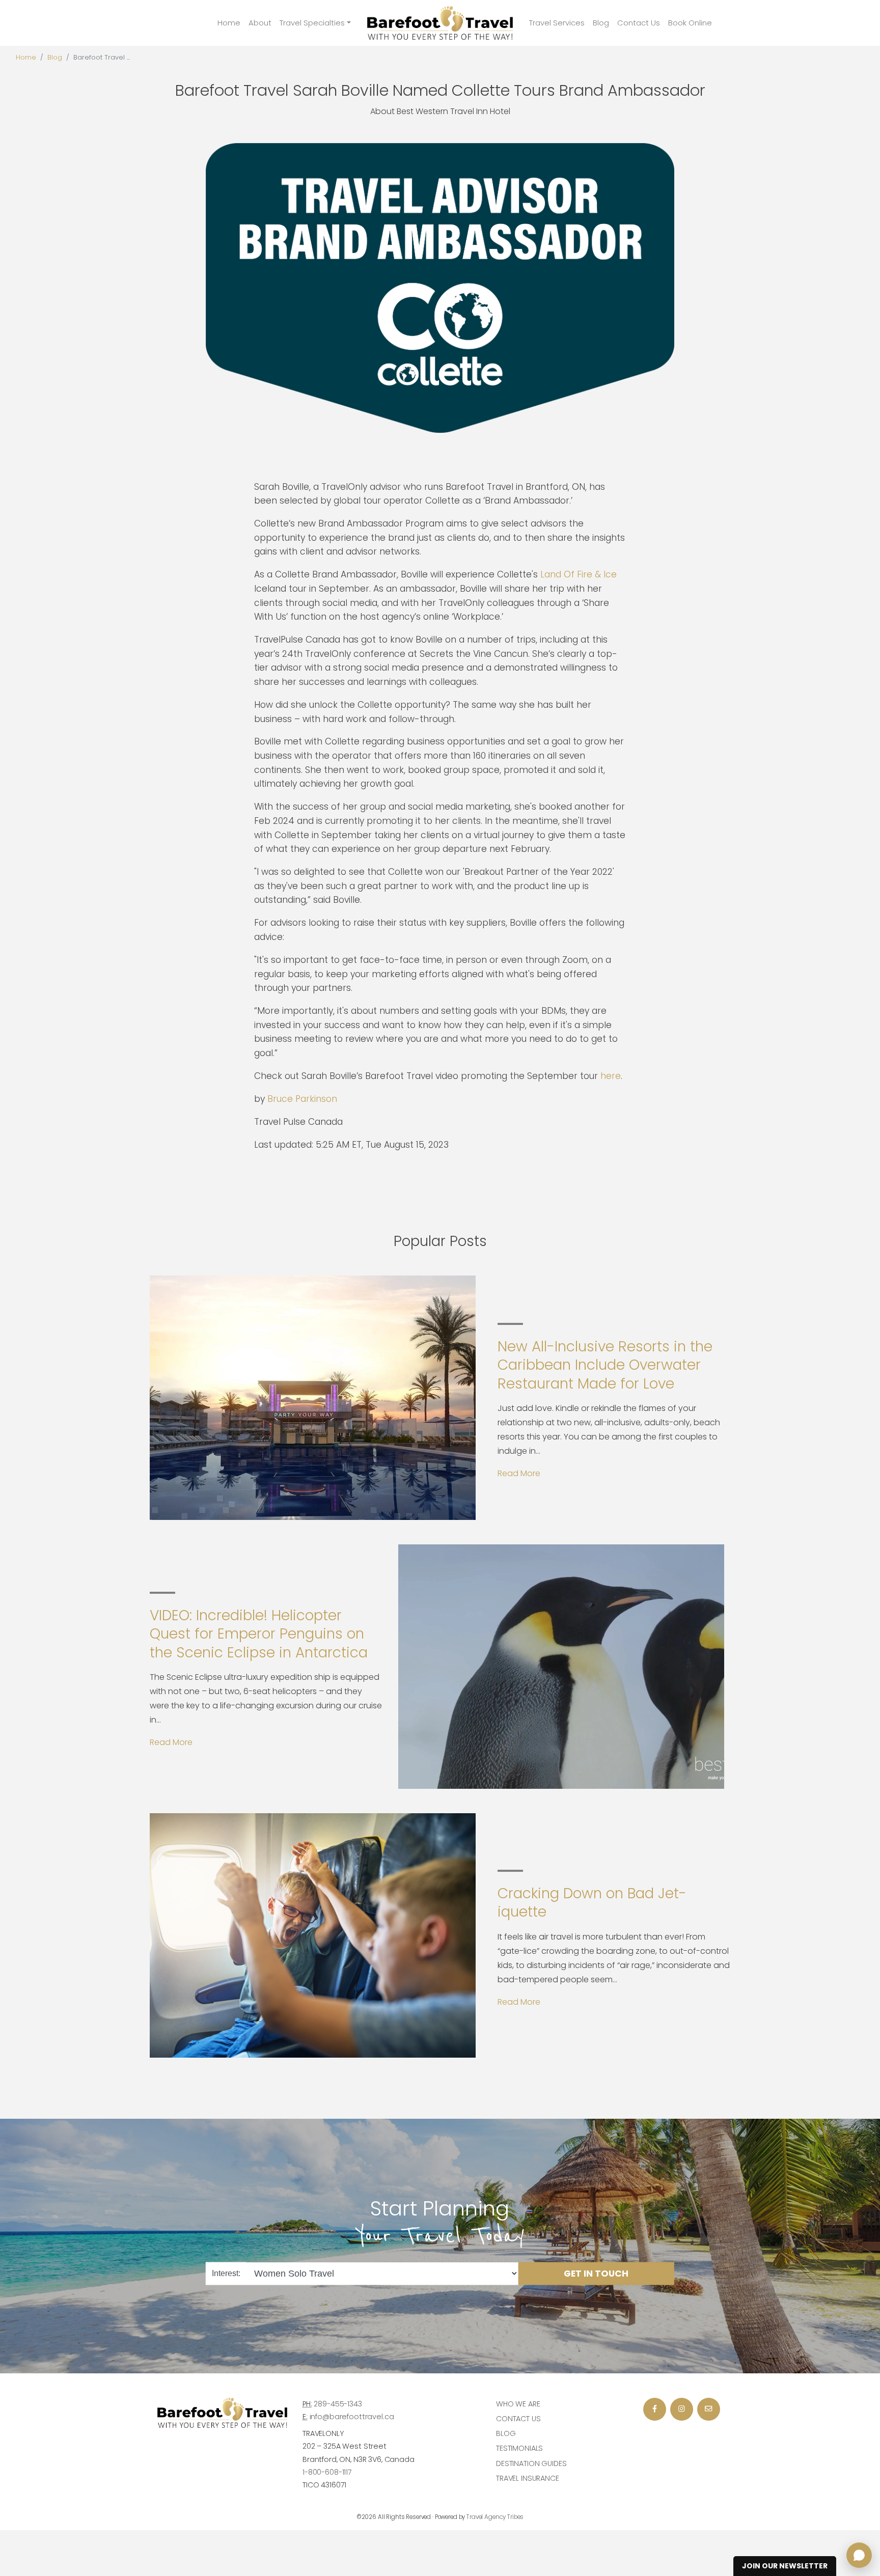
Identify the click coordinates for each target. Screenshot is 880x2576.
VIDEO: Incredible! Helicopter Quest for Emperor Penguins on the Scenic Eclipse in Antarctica (259, 1634)
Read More (519, 1473)
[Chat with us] (859, 2555)
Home (229, 23)
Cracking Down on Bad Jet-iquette (592, 1903)
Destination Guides (531, 2463)
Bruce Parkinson (302, 1099)
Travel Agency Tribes (495, 2517)
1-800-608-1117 (327, 2472)
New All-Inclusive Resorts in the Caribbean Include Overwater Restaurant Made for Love (605, 1365)
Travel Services (557, 23)
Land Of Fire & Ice (579, 574)
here (611, 1076)
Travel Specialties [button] (312, 23)
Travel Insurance (528, 2478)
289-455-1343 (338, 2404)
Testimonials (519, 2448)
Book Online (690, 23)
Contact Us (639, 23)
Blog (601, 23)
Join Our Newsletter (785, 2566)
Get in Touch (596, 2273)
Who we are (518, 2404)
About (260, 23)
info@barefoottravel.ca (352, 2417)
